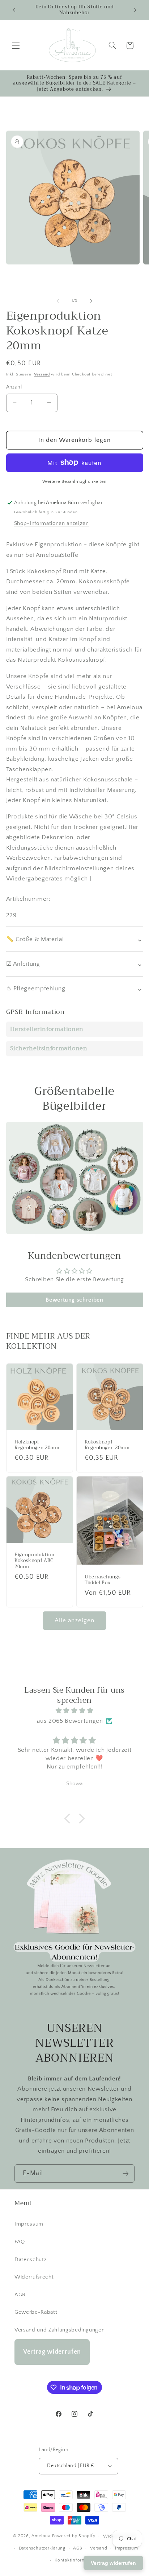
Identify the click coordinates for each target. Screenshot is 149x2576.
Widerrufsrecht (34, 2277)
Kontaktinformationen (78, 2560)
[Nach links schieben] (58, 301)
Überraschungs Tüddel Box (103, 1580)
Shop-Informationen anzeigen (52, 523)
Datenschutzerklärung (42, 2548)
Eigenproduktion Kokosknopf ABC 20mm (34, 1561)
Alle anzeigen (74, 1620)
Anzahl (14, 387)
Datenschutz (30, 2259)
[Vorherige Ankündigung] (14, 10)
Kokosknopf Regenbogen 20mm (107, 1445)
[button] (16, 45)
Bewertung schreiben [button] (74, 1300)
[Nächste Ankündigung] (135, 10)
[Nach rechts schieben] (91, 301)
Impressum (29, 2224)
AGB (20, 2295)
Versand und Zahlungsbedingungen (59, 2330)
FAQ (20, 2242)
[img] (75, 1711)
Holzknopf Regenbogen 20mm (37, 1445)
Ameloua (41, 2536)
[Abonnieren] (125, 2174)
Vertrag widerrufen (52, 2352)
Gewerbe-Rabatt (36, 2312)
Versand (42, 374)
